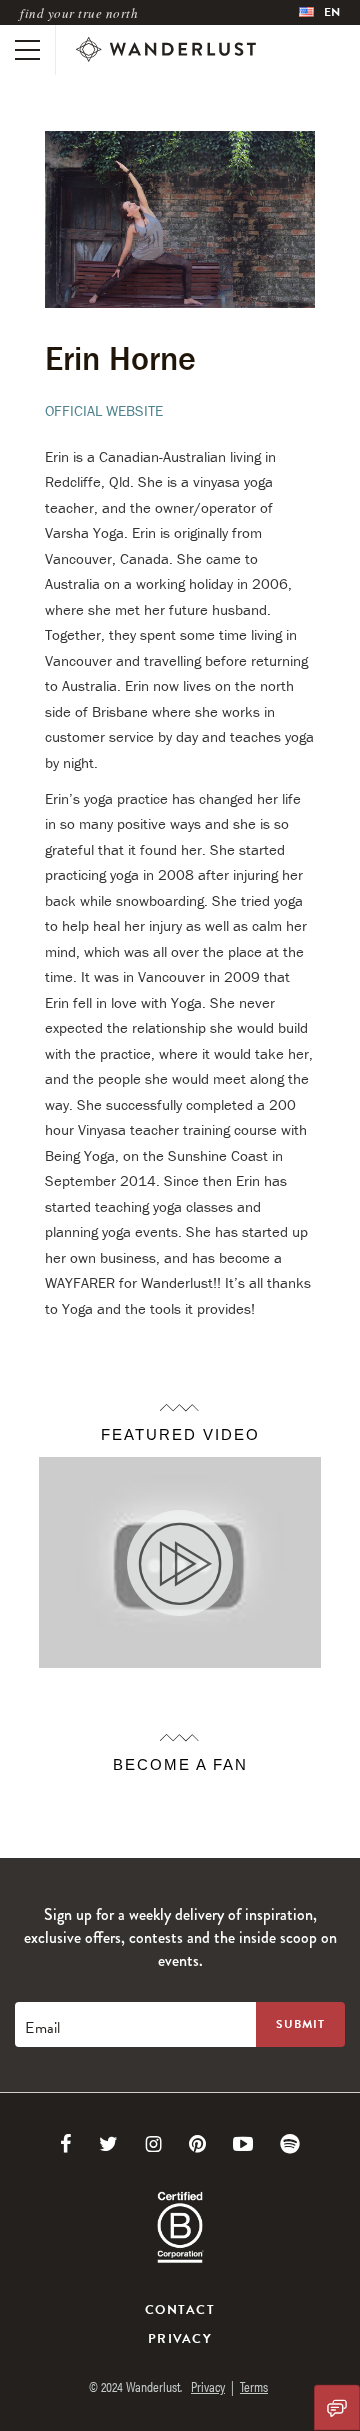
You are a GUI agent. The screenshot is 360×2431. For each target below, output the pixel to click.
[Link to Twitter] (108, 2144)
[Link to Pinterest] (197, 2144)
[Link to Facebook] (66, 2144)
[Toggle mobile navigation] (27, 50)
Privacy (180, 2339)
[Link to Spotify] (290, 2144)
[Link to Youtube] (243, 2144)
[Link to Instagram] (153, 2144)
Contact (180, 2310)
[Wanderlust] (166, 50)
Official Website (104, 410)
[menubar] (319, 12)
